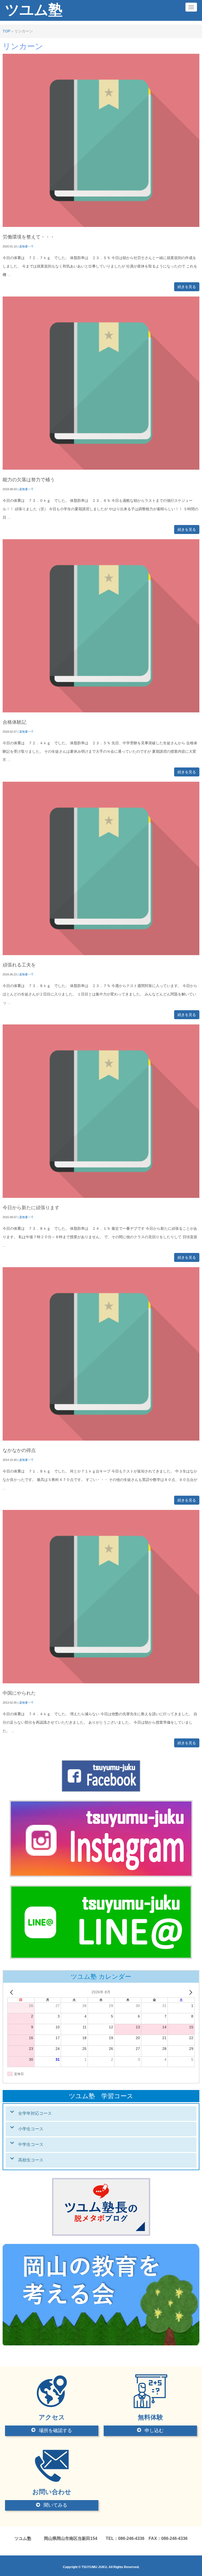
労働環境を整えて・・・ (29, 237)
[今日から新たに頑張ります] (101, 1197)
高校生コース (31, 2160)
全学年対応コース (35, 2113)
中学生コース (31, 2144)
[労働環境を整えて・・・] (101, 226)
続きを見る (187, 287)
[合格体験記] (101, 711)
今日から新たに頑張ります (31, 1208)
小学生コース (31, 2129)
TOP (6, 31)
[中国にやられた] (101, 1682)
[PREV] (12, 1992)
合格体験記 (14, 722)
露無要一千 (26, 246)
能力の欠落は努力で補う (29, 480)
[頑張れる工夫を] (101, 954)
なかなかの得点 (19, 1450)
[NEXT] (190, 1992)
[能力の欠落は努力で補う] (101, 468)
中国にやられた (19, 1693)
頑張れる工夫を (19, 965)
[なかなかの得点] (101, 1439)
